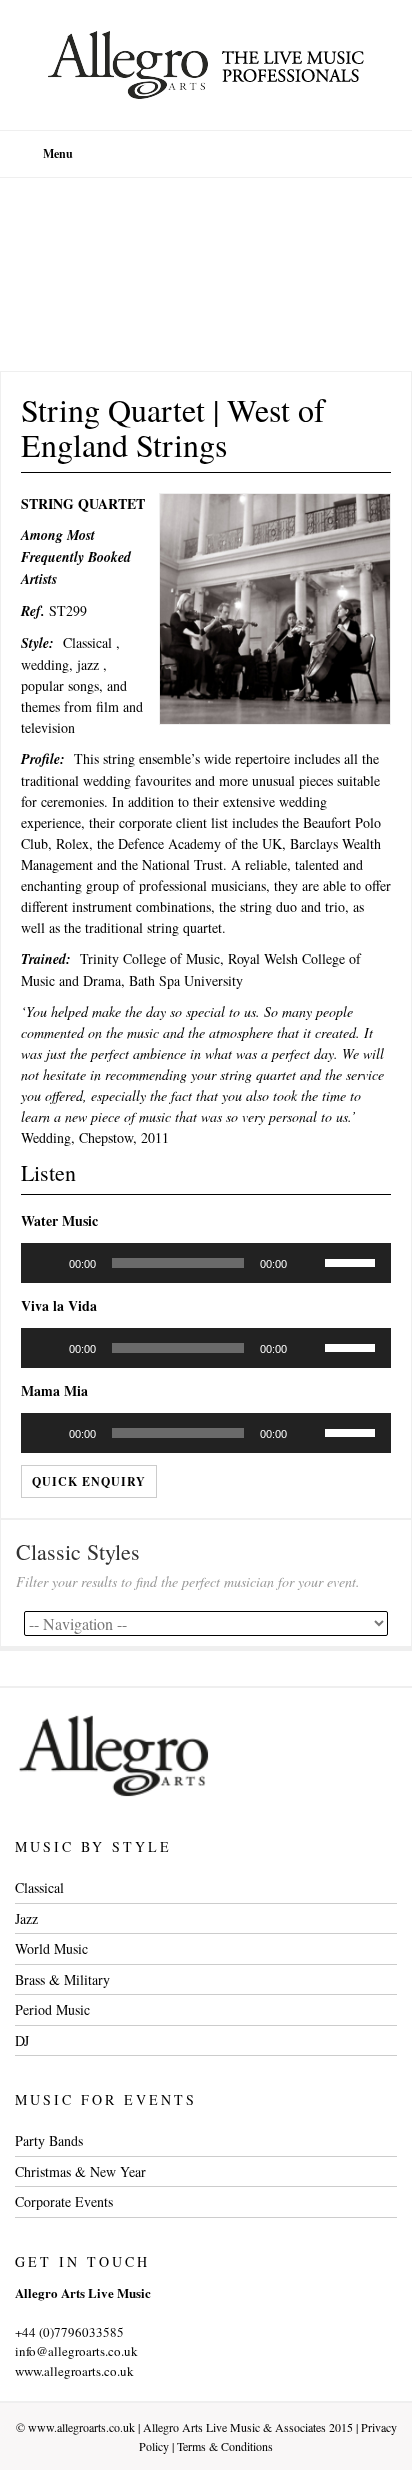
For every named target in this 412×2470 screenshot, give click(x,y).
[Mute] (309, 1263)
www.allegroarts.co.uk (81, 2427)
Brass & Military (62, 1979)
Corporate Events (64, 2201)
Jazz (26, 1918)
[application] (206, 1263)
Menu (58, 153)
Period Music (52, 2009)
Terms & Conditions (225, 2446)
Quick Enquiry (89, 1481)
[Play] (47, 1263)
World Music (51, 1948)
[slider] (353, 1261)
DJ (22, 2040)
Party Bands (49, 2140)
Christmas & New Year (80, 2171)
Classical (39, 1887)
